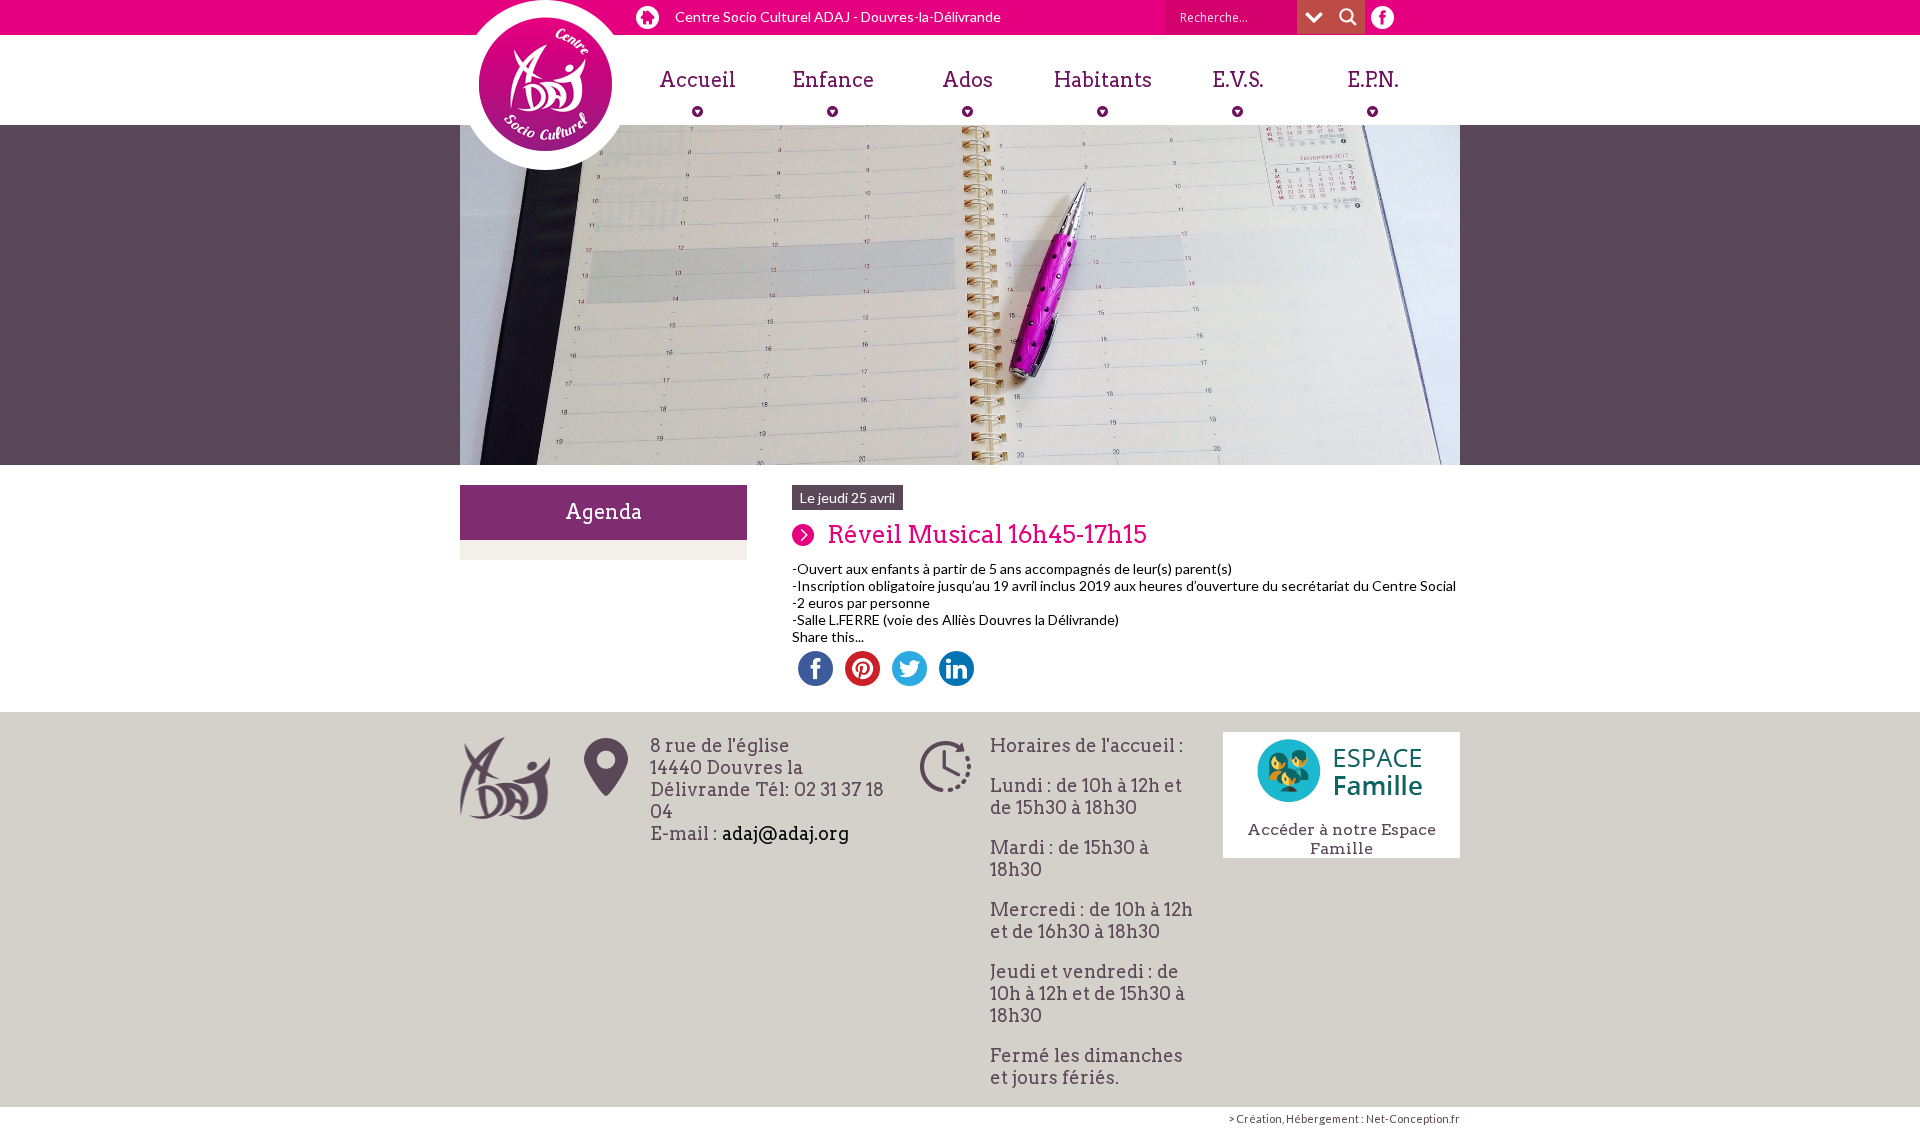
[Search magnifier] (1348, 17)
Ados (967, 80)
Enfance (833, 80)
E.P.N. (1373, 80)
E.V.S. (1238, 80)
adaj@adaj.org (785, 833)
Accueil (697, 80)
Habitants (1103, 80)
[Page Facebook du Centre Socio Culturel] (1382, 17)
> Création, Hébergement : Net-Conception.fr (1344, 1118)
